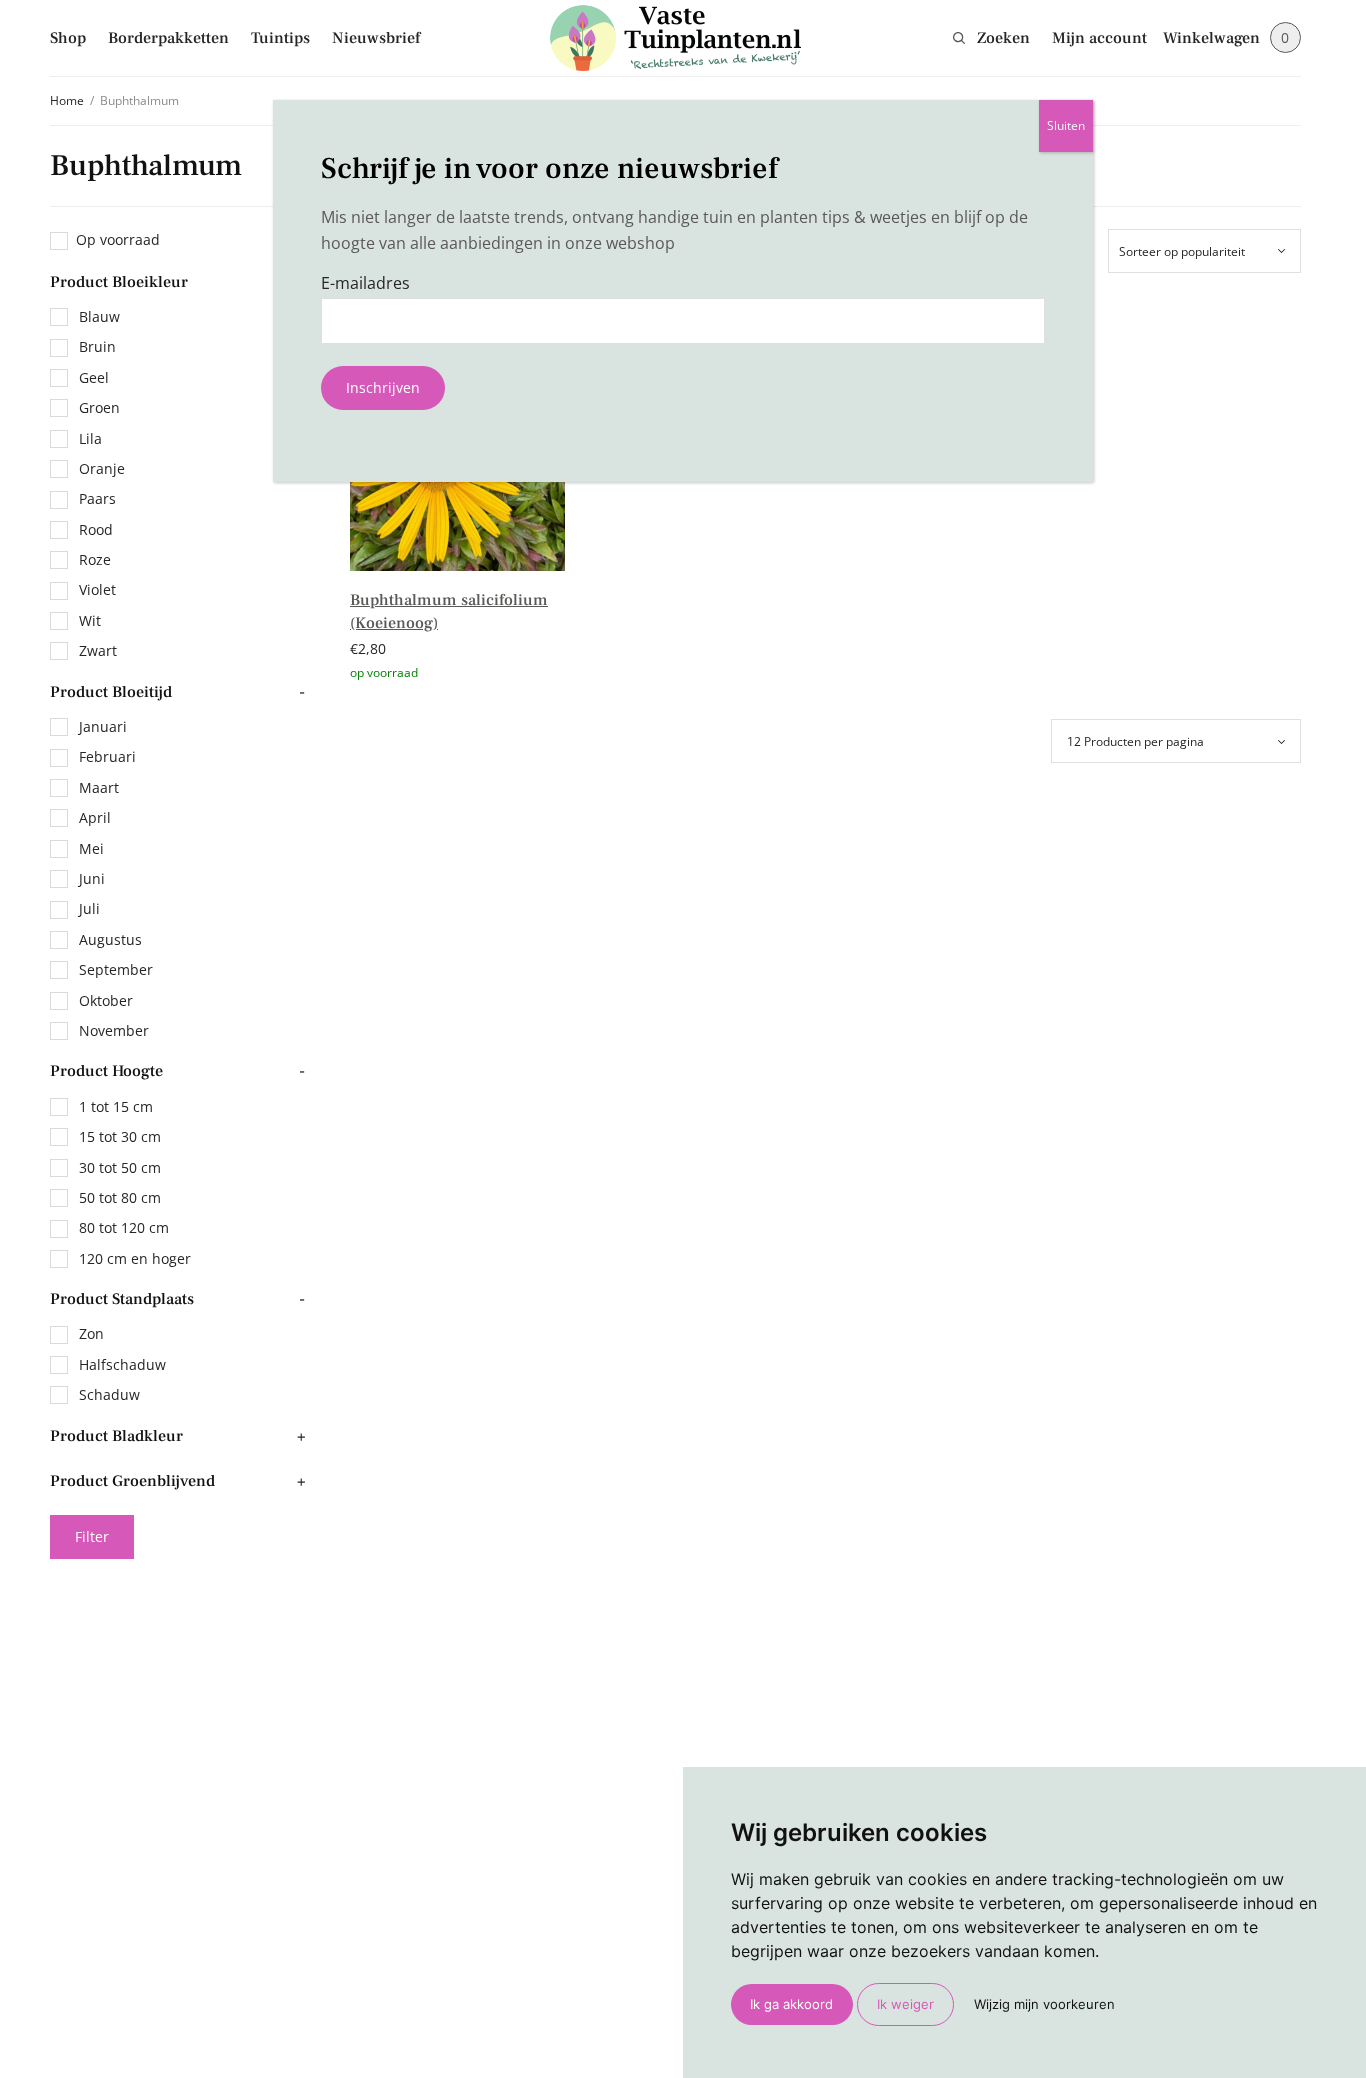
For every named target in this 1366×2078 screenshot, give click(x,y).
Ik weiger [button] (905, 2004)
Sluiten (1066, 125)
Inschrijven (383, 387)
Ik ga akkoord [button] (791, 2004)
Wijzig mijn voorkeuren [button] (1044, 2004)
